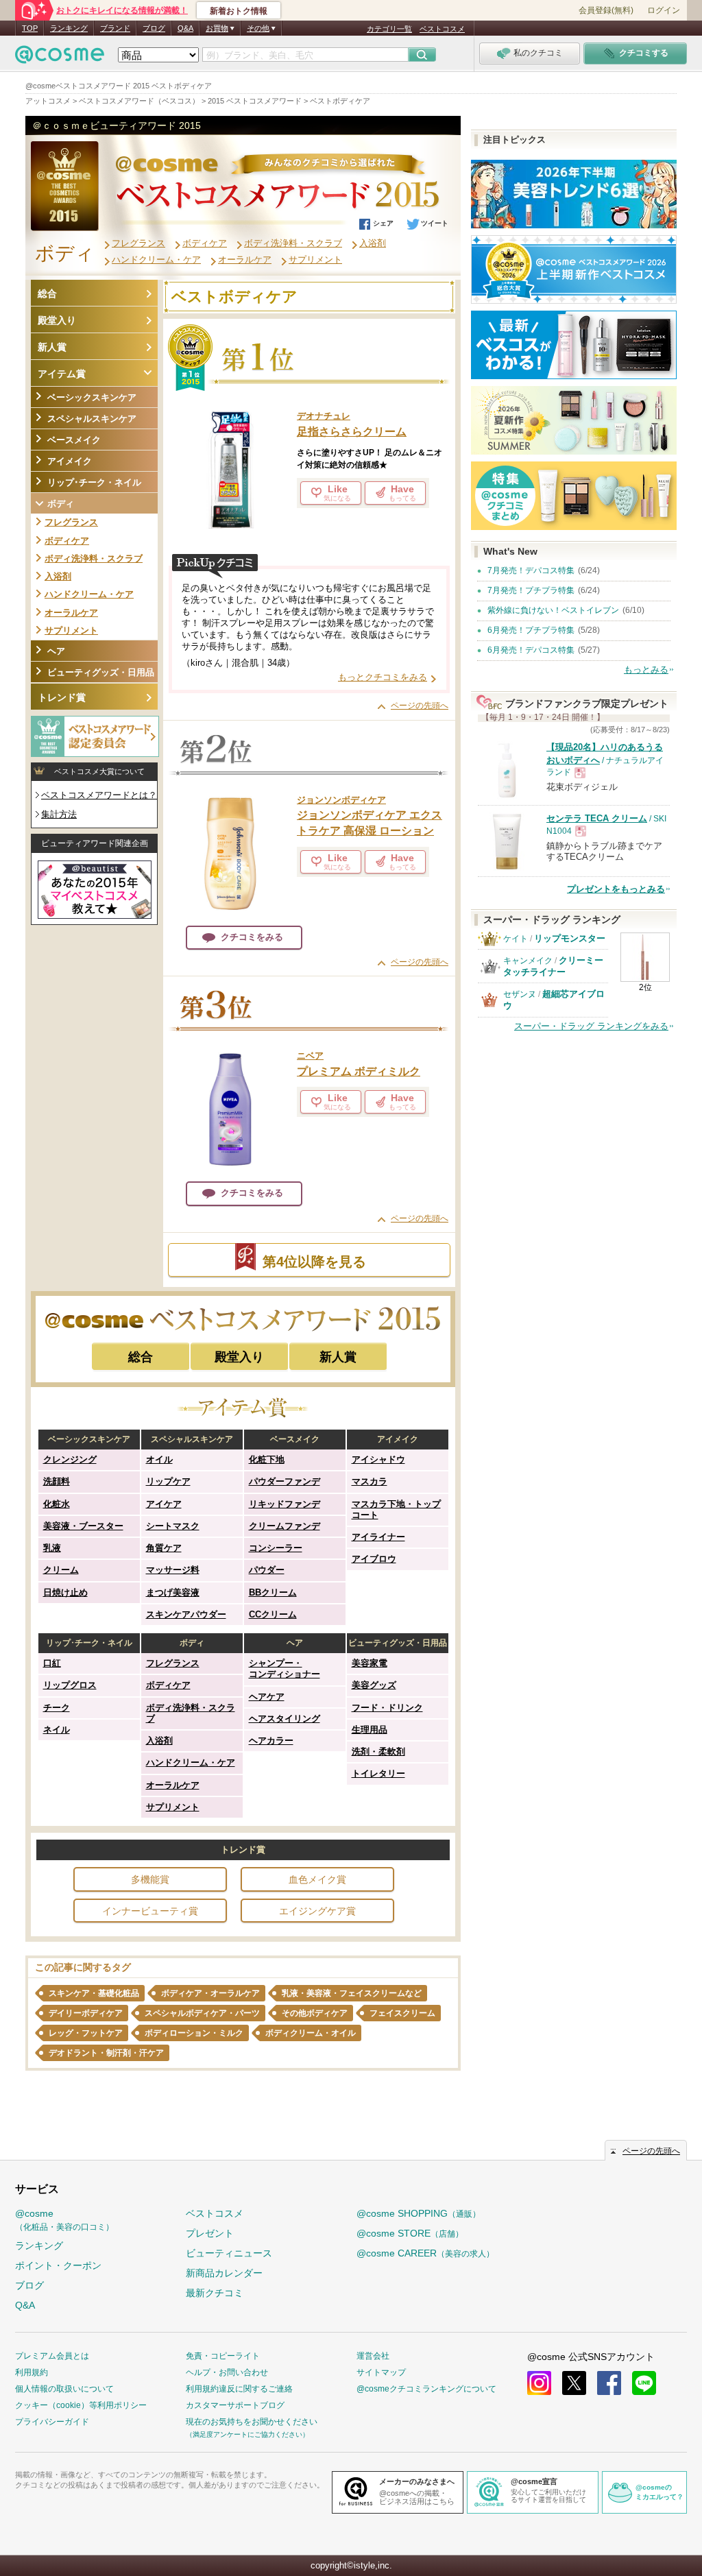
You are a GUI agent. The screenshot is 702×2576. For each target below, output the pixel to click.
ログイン (664, 10)
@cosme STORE (410, 2233)
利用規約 (32, 2372)
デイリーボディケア (86, 2013)
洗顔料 (57, 1481)
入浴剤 (373, 243)
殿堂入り (57, 321)
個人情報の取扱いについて (64, 2389)
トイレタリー (378, 1773)
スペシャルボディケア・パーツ (202, 2013)
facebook (609, 2383)
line (644, 2383)
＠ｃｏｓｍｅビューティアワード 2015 (117, 125)
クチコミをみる (252, 937)
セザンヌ (520, 994)
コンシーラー (276, 1548)
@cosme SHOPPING (419, 2213)
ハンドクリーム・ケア (156, 260)
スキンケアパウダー (186, 1614)
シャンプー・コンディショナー (285, 1669)
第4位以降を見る (314, 1262)
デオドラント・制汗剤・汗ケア (106, 2053)
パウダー (267, 1570)
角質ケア (164, 1548)
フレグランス (138, 243)
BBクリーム (273, 1592)
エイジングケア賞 (317, 1911)
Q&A (185, 28)
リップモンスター (570, 938)
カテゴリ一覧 (389, 29)
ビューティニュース (229, 2253)
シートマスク (173, 1526)
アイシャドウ (378, 1459)
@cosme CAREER (425, 2253)
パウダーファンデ (285, 1481)
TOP (30, 28)
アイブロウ (374, 1559)
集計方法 (59, 814)
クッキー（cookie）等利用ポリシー (81, 2405)
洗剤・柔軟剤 (378, 1752)
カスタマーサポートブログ (235, 2405)
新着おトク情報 (239, 11)
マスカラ (370, 1481)
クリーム (61, 1570)
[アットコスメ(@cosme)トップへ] (60, 58)
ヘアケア (267, 1697)
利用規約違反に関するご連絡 (239, 2389)
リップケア (168, 1481)
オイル (159, 1459)
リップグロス (70, 1685)
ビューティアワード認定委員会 (95, 736)
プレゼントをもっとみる (616, 889)
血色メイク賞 (317, 1879)
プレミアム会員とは (52, 2356)
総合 (47, 294)
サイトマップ (381, 2372)
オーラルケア (245, 260)
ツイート (435, 223)
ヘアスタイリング (285, 1719)
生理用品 (370, 1730)
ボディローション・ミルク (194, 2033)
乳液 (52, 1548)
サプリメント (315, 260)
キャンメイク (528, 961)
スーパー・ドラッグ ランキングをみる (591, 1026)
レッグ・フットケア (86, 2033)
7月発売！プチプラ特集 (531, 590)
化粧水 (57, 1504)
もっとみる (646, 670)
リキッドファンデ (285, 1504)
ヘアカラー (271, 1741)
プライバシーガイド (52, 2422)
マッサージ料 (173, 1570)
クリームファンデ (285, 1526)
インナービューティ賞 (150, 1911)
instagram (539, 2383)
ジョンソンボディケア (370, 816)
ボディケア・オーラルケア (210, 1993)
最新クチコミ (215, 2293)
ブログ (154, 28)
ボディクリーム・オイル (311, 2033)
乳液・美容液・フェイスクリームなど (352, 1993)
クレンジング (70, 1459)
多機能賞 (150, 1879)
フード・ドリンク (387, 1708)
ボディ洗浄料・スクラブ (293, 243)
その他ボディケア (315, 2013)
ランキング (69, 28)
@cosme (64, 2220)
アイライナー (378, 1537)
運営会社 (373, 2356)
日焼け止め (65, 1592)
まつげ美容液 (173, 1592)
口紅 (52, 1663)
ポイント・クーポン (58, 2265)
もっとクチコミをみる (383, 677)
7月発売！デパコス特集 (531, 570)
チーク (57, 1708)
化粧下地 (267, 1459)
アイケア (164, 1504)
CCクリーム (273, 1614)
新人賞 (338, 1357)
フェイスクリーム (402, 2013)
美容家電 (370, 1663)
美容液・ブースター (83, 1526)
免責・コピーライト (223, 2356)
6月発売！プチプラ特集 (531, 630)
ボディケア (205, 243)
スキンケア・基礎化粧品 (94, 1993)
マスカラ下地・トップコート (396, 1509)
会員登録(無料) (606, 10)
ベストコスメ (442, 29)
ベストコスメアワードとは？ (99, 795)
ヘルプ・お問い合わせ (227, 2372)
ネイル (57, 1730)
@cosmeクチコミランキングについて (426, 2389)
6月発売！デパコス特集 (531, 650)
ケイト (516, 939)
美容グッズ (374, 1685)
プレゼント (210, 2233)
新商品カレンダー (224, 2273)
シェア (383, 223)
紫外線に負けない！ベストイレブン (553, 610)
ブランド (115, 28)
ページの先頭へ (420, 706)
